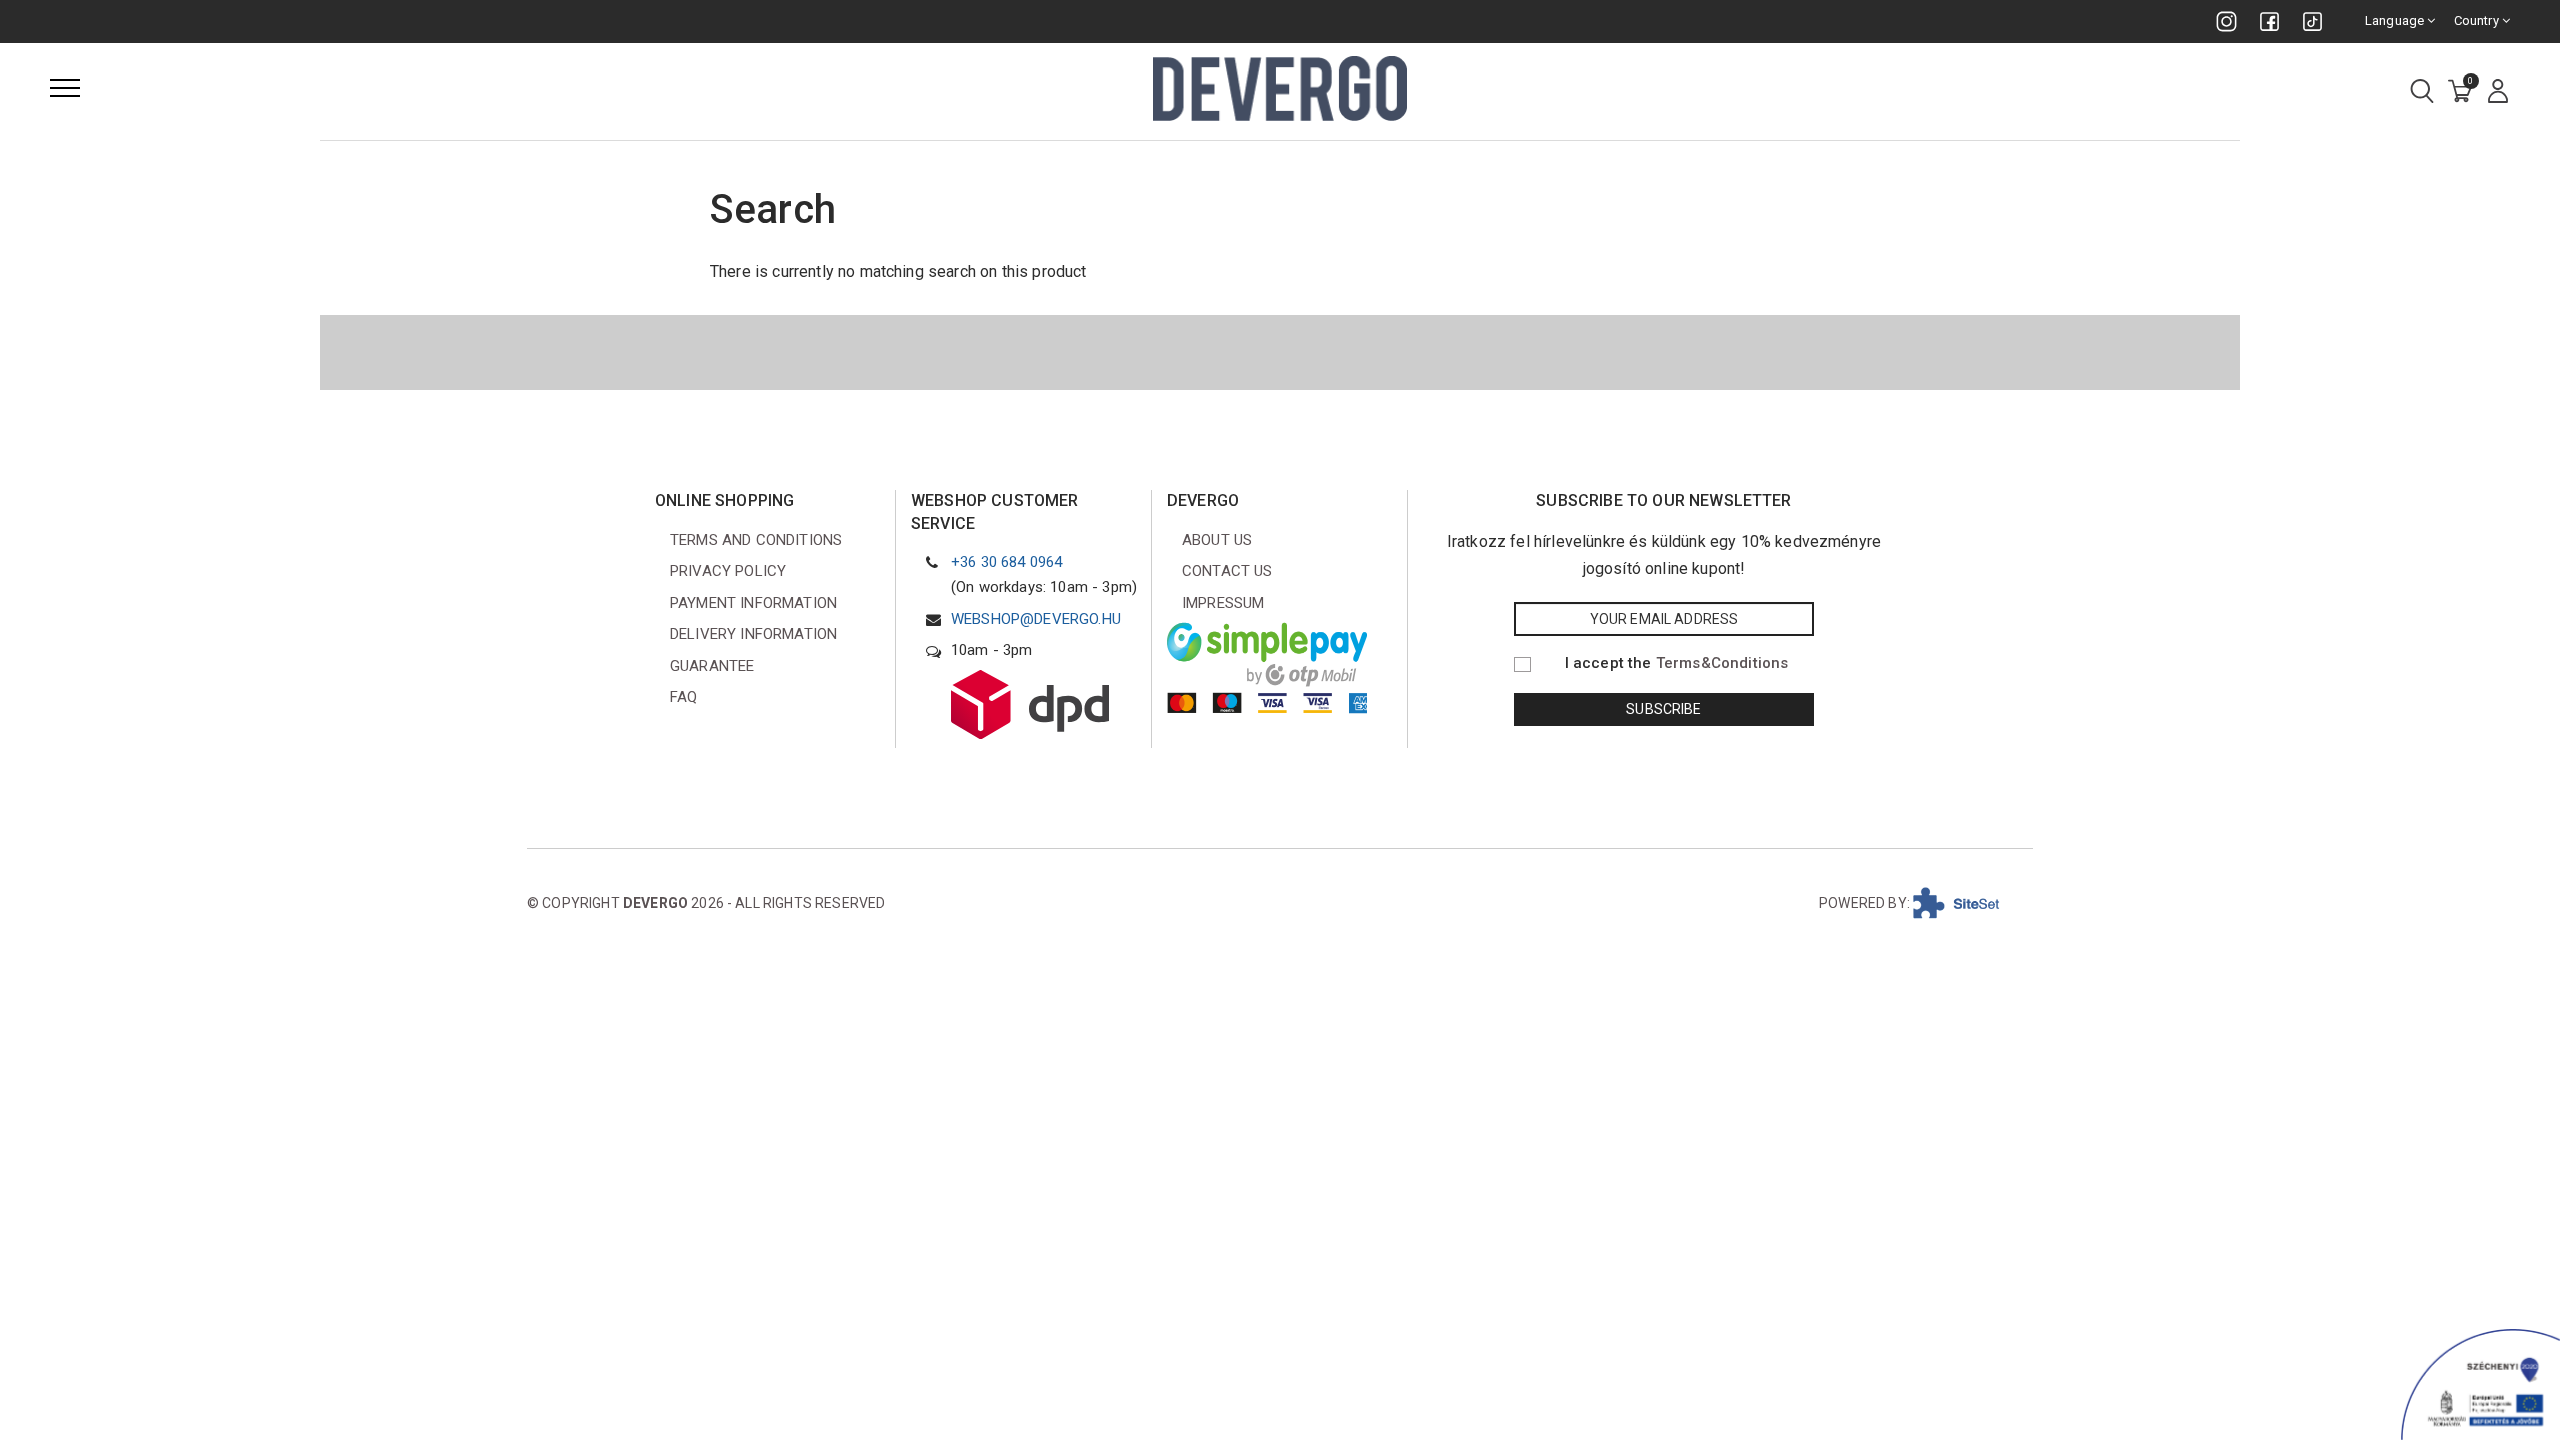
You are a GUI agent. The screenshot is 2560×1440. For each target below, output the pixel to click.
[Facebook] (2269, 21)
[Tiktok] (2312, 21)
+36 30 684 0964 (1006, 562)
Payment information (753, 603)
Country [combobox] (2478, 20)
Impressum (1223, 603)
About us (1217, 540)
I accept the (1677, 663)
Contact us (1227, 571)
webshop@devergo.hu (1036, 619)
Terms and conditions (756, 540)
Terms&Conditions (1722, 663)
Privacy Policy (728, 571)
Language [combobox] (2396, 20)
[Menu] (65, 88)
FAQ (683, 697)
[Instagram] (2226, 21)
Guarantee (712, 666)
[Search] (2422, 92)
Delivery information (753, 634)
